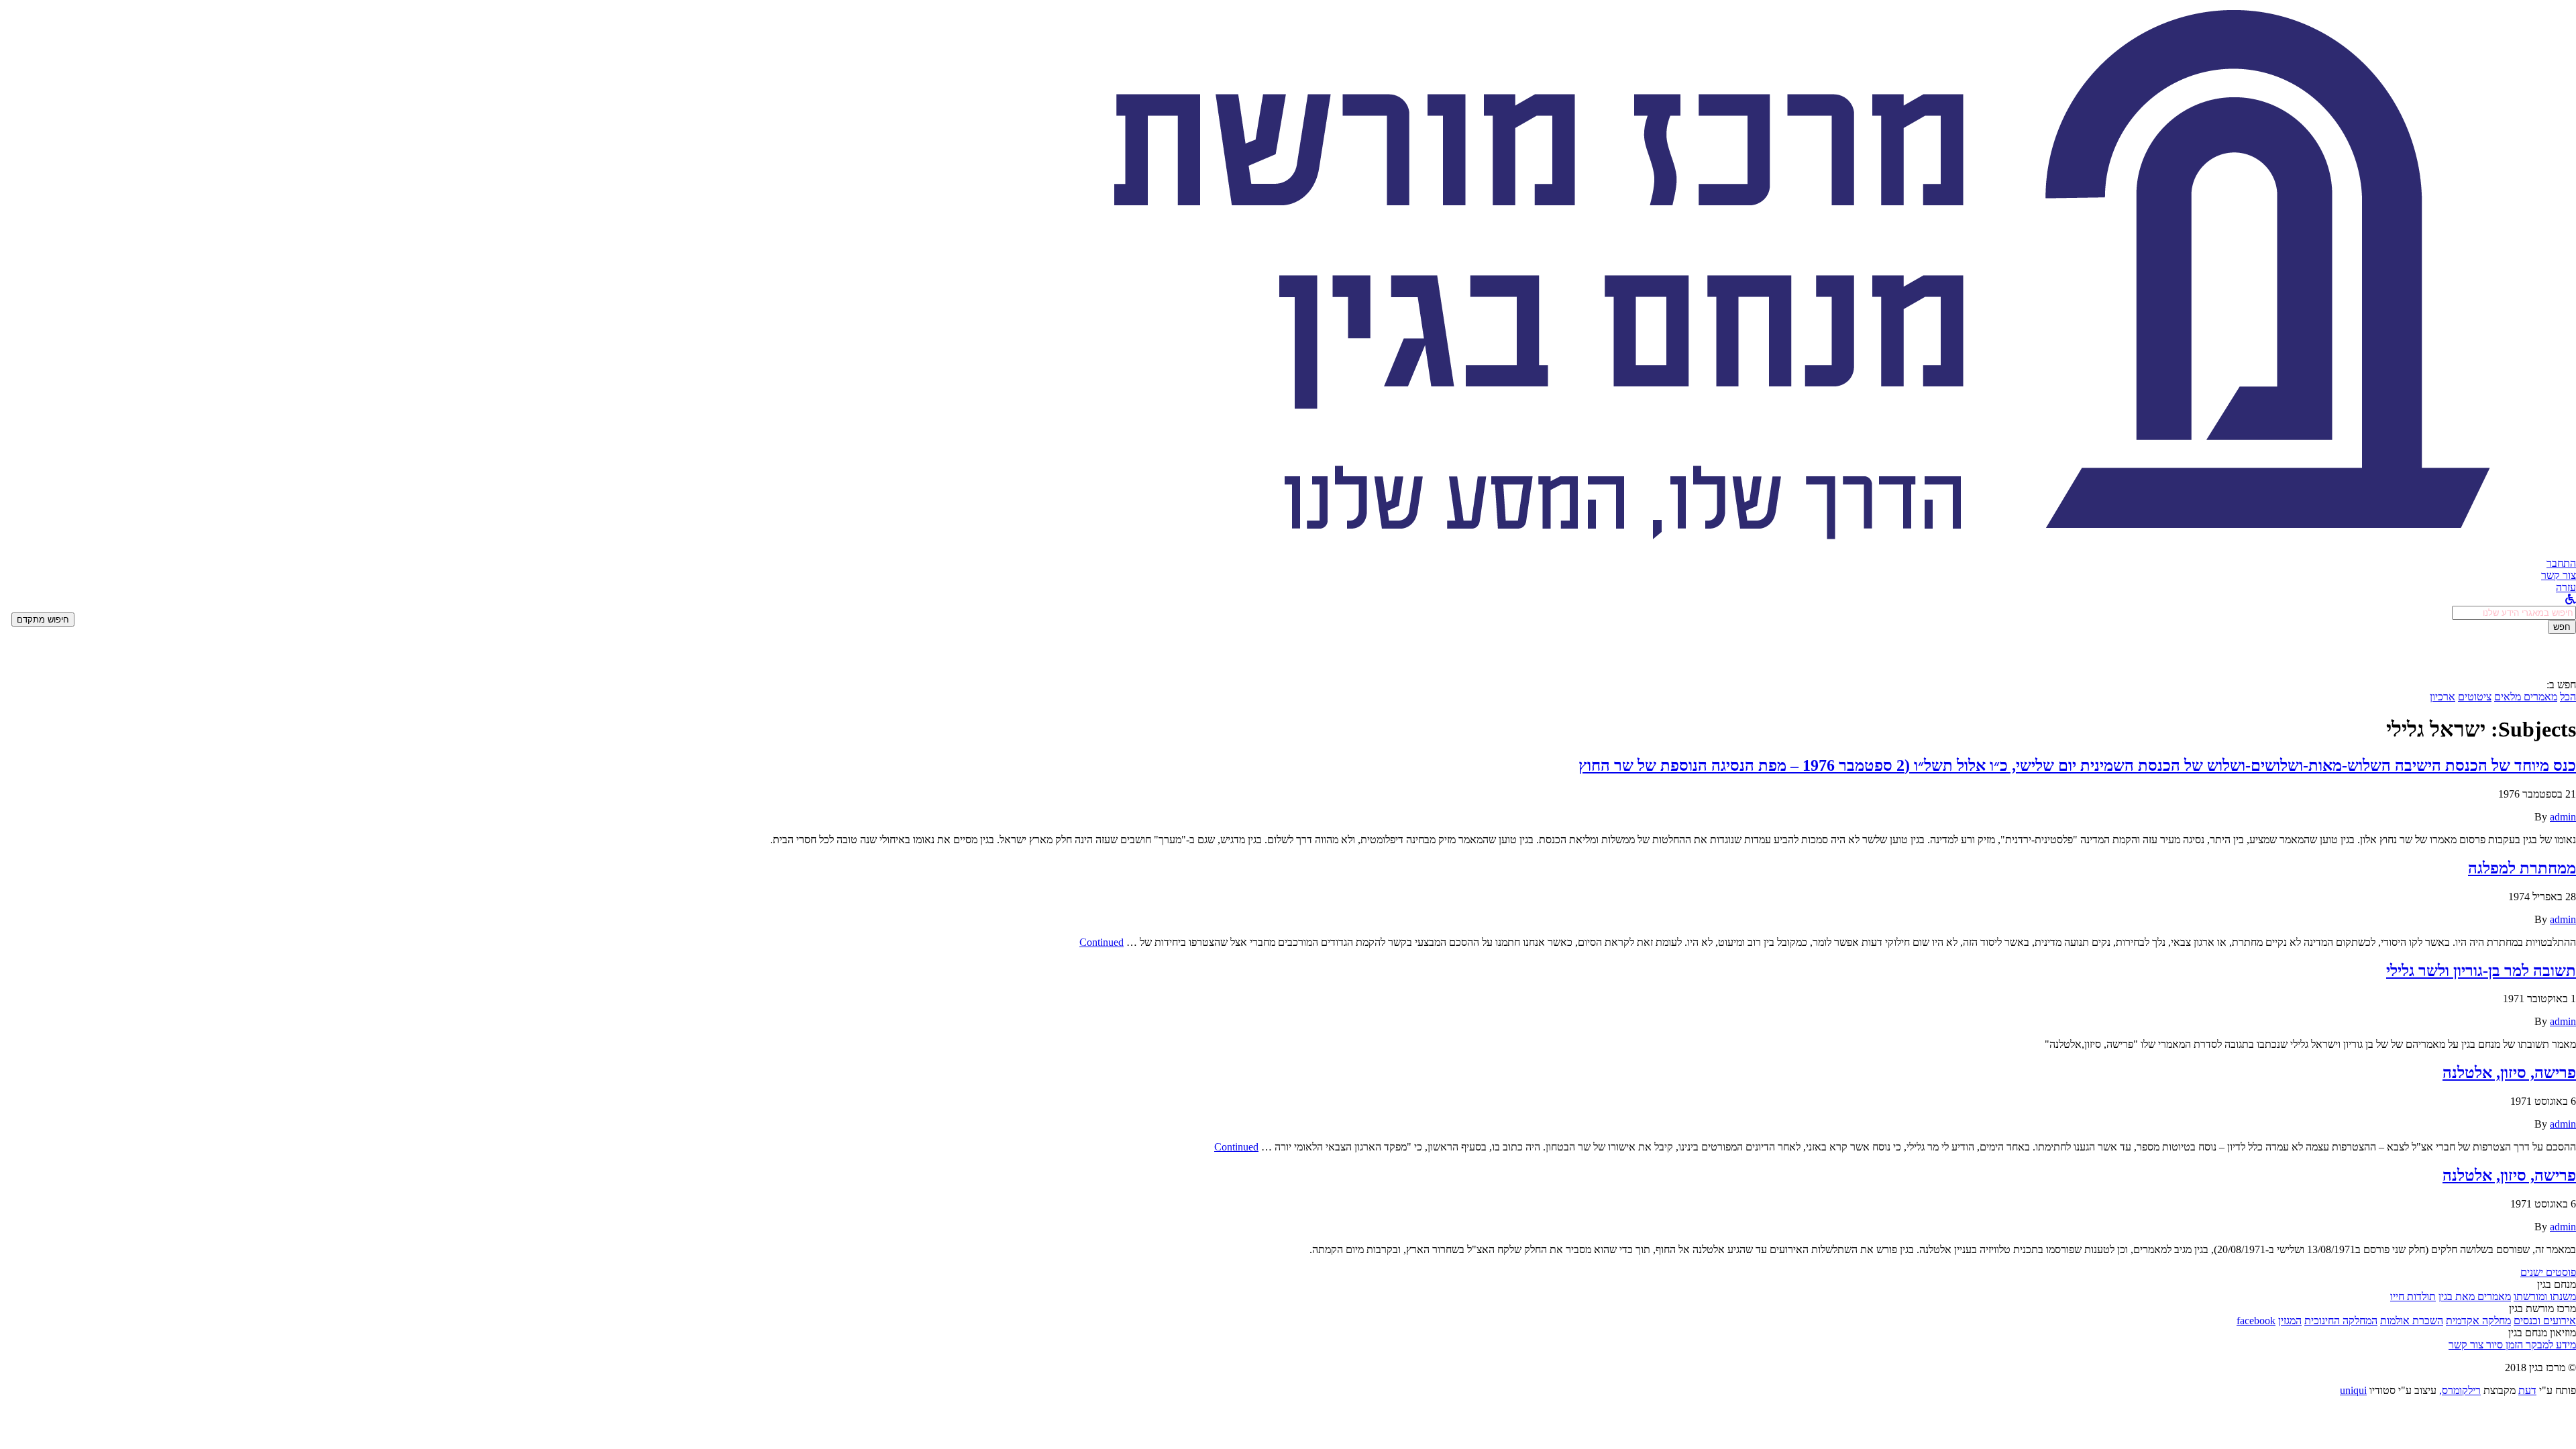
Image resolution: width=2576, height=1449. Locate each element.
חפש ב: (2561, 685)
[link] (2559, 575)
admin (2563, 817)
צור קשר (2466, 1345)
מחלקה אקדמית (2478, 1321)
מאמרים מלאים (2526, 697)
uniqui (2353, 1390)
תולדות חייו (2413, 1296)
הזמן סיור (2503, 1345)
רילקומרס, (2460, 1390)
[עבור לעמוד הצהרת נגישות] (2571, 599)
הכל (2568, 697)
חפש (2562, 627)
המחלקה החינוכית (2341, 1321)
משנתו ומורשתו (2545, 1296)
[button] (2561, 563)
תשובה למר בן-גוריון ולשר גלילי (2481, 971)
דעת (2527, 1390)
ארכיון (2443, 697)
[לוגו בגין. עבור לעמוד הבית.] (1798, 551)
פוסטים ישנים (2548, 1272)
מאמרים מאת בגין (2475, 1296)
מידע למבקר (2550, 1345)
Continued (1102, 942)
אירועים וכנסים (2545, 1321)
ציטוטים (2475, 697)
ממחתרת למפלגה (2522, 868)
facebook (2256, 1321)
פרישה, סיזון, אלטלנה (2509, 1073)
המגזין (2290, 1321)
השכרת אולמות (2412, 1321)
